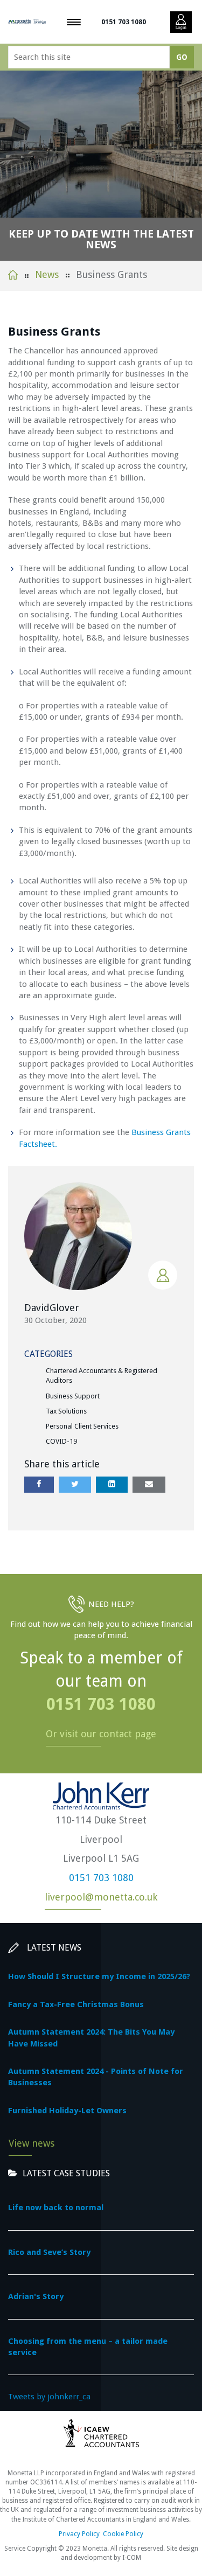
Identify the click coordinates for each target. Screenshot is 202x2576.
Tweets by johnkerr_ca (49, 2397)
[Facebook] (39, 1484)
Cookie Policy (123, 2534)
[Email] (149, 1484)
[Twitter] (75, 1484)
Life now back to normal (56, 2208)
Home (13, 275)
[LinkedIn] (112, 1484)
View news (32, 2143)
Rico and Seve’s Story (49, 2252)
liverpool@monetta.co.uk (101, 1897)
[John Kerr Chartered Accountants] (27, 22)
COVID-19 (61, 1441)
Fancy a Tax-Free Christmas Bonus (76, 2004)
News (47, 274)
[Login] (181, 22)
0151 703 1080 (124, 22)
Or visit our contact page (101, 1734)
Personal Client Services (82, 1426)
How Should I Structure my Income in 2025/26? (99, 1976)
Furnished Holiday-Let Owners (67, 2111)
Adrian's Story (36, 2296)
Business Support (73, 1396)
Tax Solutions (66, 1411)
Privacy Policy (79, 2534)
